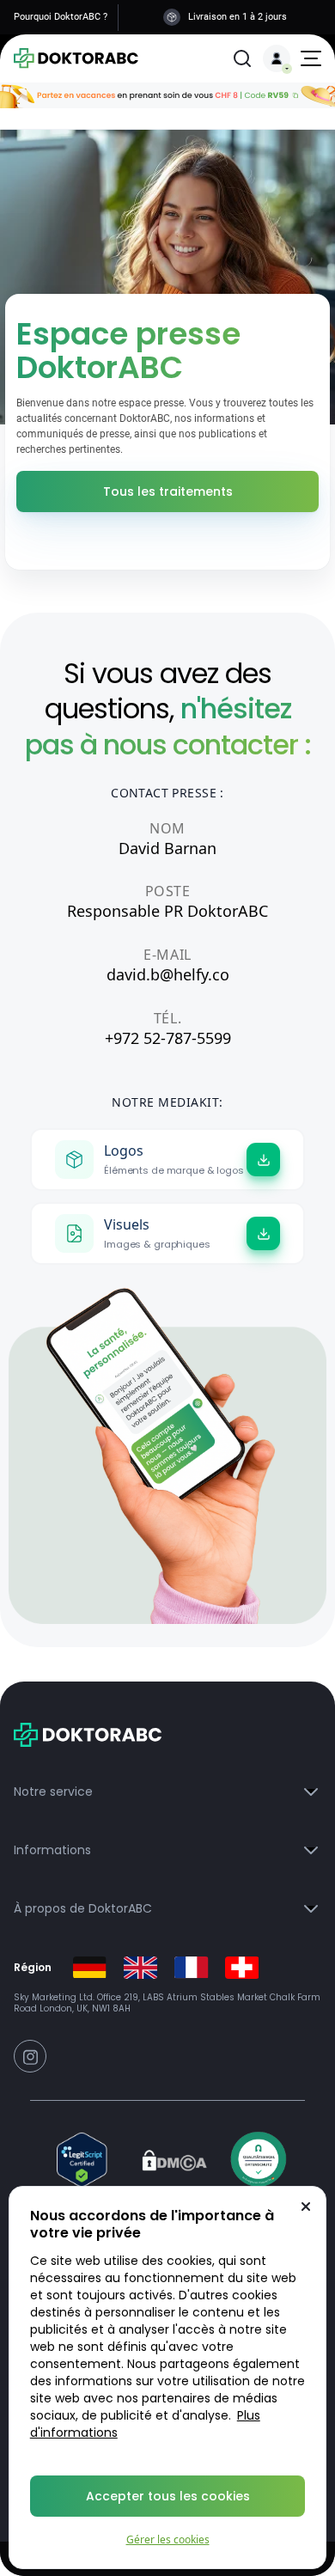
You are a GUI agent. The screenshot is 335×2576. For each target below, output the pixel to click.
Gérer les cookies (168, 2539)
